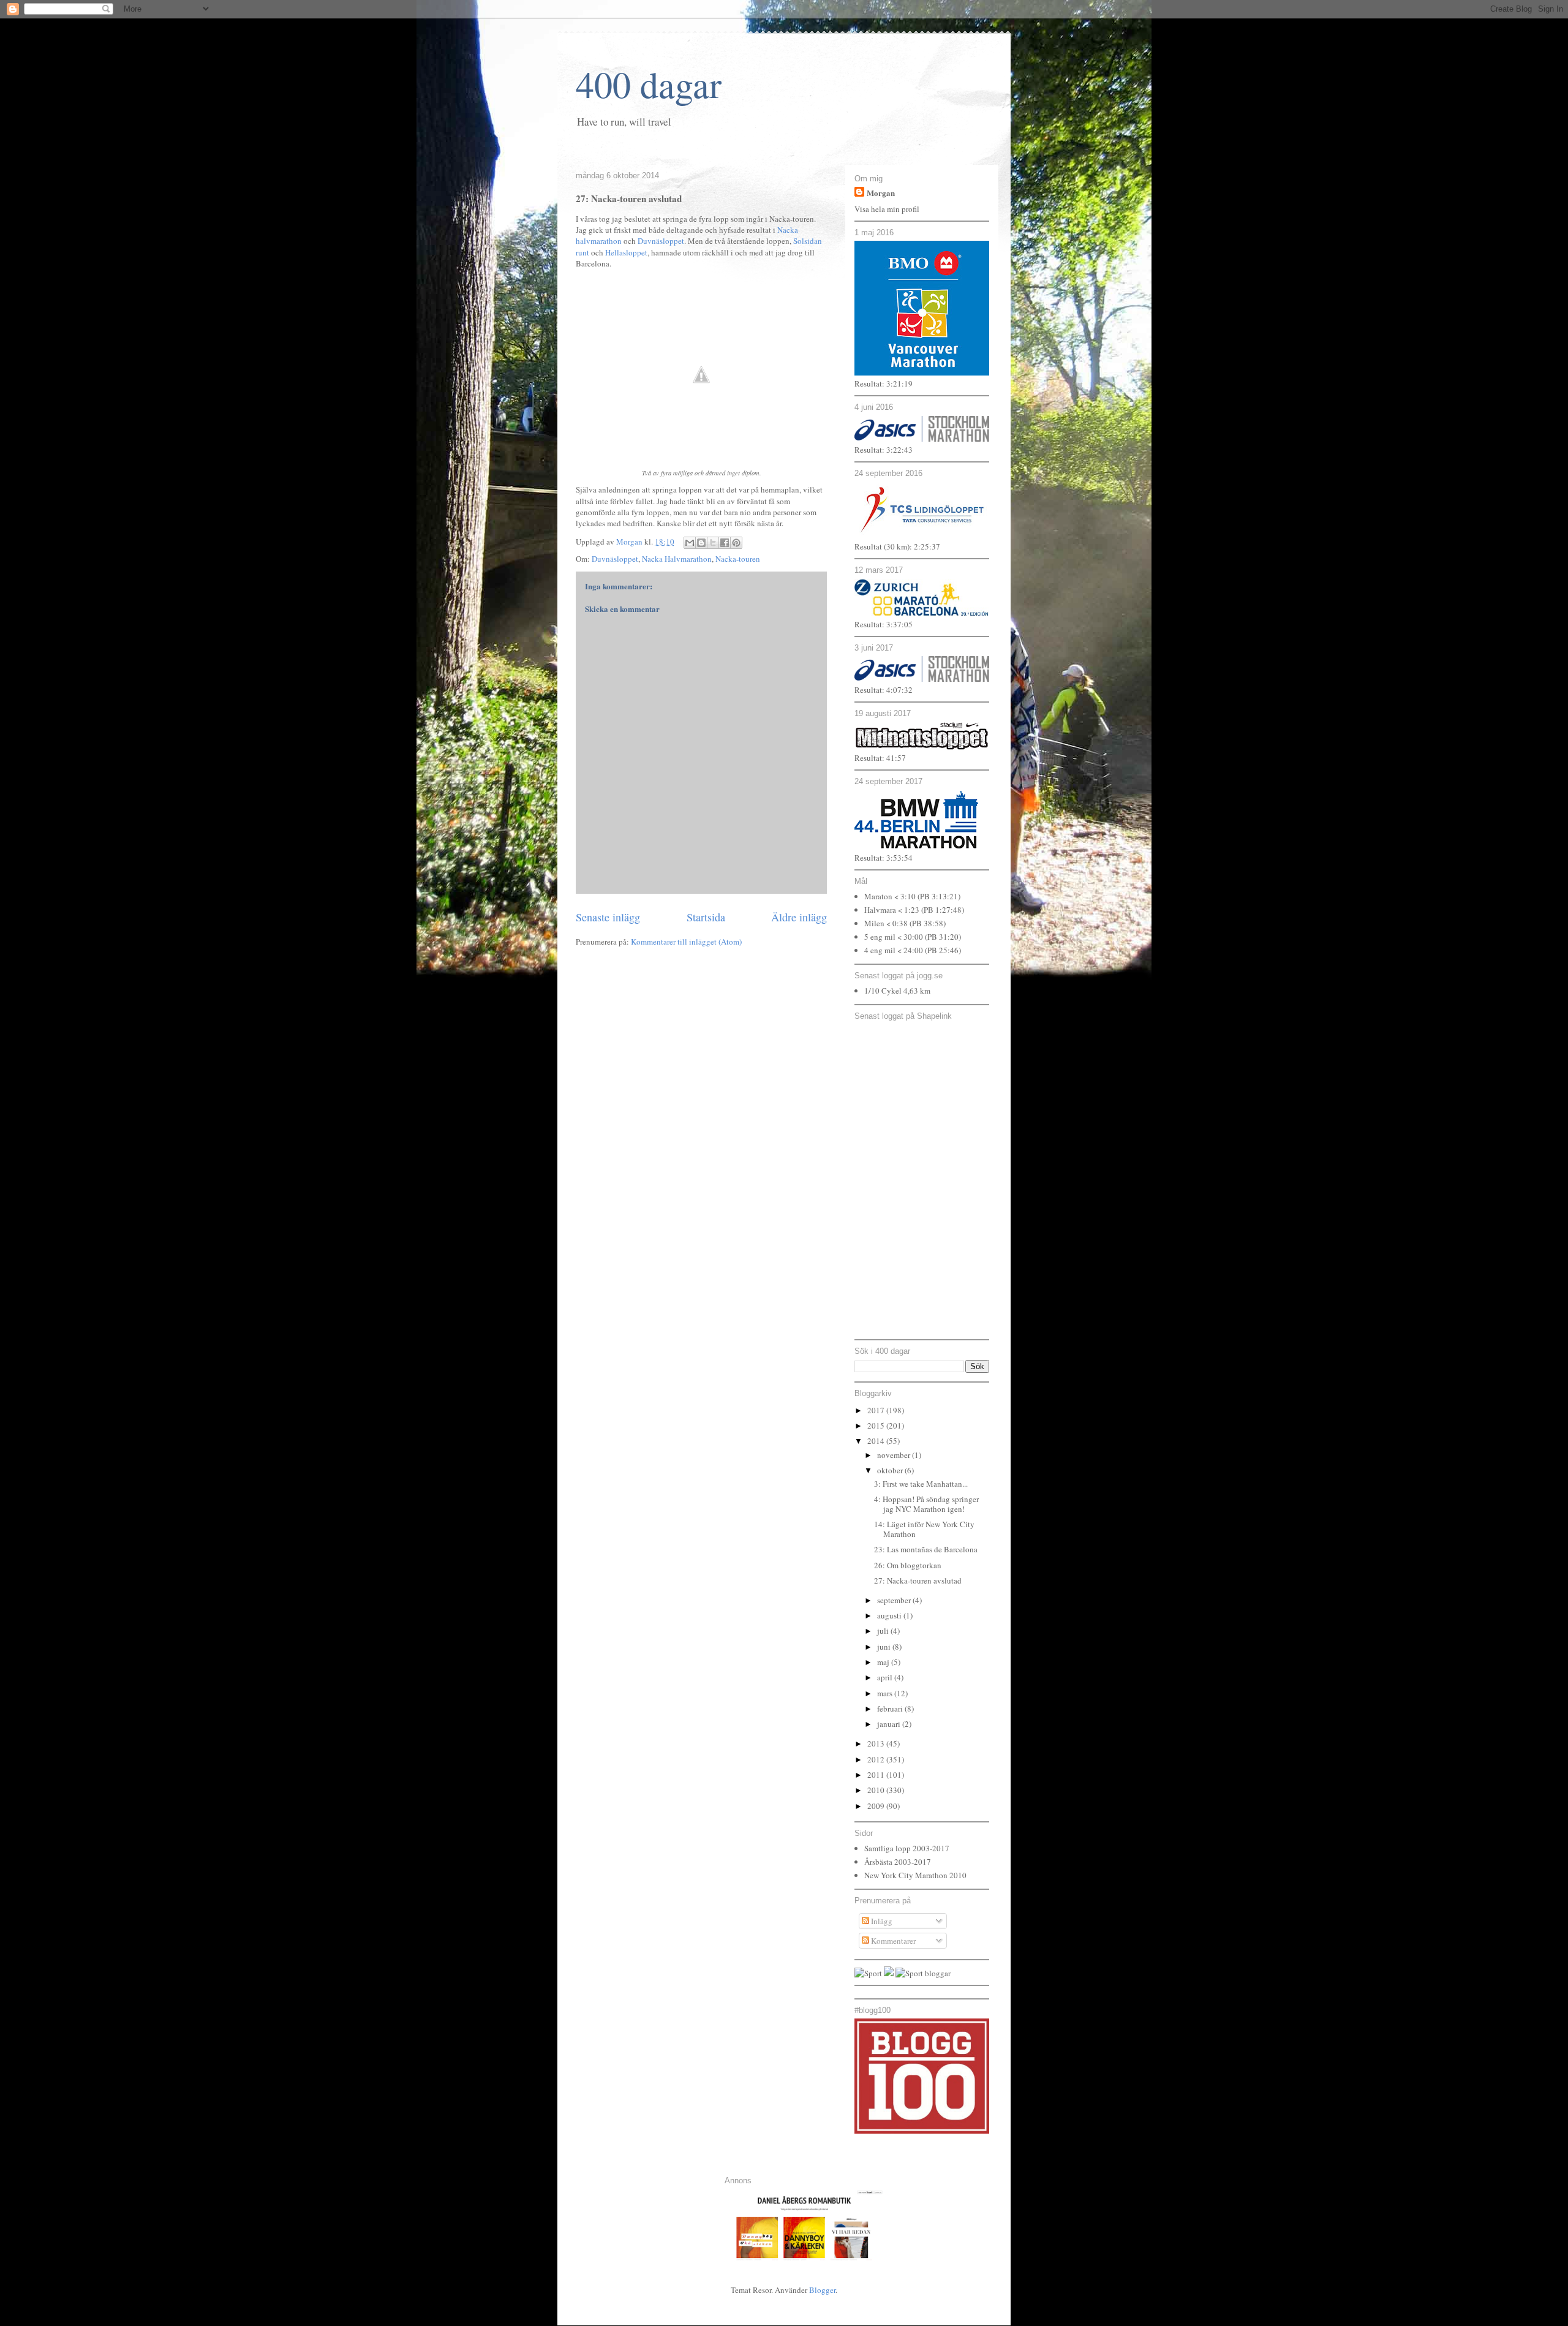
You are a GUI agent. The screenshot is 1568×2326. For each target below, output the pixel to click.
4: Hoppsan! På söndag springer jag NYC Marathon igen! (926, 1504)
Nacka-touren (738, 559)
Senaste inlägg (608, 917)
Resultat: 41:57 (880, 758)
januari (890, 1724)
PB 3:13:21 (939, 896)
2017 (877, 1410)
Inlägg (881, 1921)
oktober (891, 1470)
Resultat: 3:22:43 (884, 450)
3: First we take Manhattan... (921, 1484)
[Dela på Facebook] (725, 543)
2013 (877, 1743)
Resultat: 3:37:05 (884, 624)
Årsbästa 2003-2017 (898, 1862)
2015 (877, 1425)
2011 (877, 1775)
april (886, 1677)
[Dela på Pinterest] (736, 543)
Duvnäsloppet (661, 241)
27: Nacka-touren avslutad (918, 1580)
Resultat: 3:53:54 (884, 858)
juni (885, 1647)
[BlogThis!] (701, 543)
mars (886, 1693)
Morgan (881, 193)
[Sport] (868, 1973)
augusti (890, 1615)
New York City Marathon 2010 (915, 1875)
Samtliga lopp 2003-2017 (907, 1848)
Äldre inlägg (799, 917)
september (895, 1600)
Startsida (706, 917)
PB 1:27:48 (943, 910)
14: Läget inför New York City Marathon (924, 1529)
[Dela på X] (713, 543)
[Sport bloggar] (923, 1973)
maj (884, 1662)
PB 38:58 (928, 923)
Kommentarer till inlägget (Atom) (686, 942)
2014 (877, 1441)
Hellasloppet (626, 252)
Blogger (822, 2290)
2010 (877, 1790)
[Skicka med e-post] (690, 543)
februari (891, 1709)
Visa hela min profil (887, 209)
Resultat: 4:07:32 (884, 690)
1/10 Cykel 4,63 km (897, 991)
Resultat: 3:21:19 (884, 383)
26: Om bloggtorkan (908, 1565)
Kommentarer (892, 1941)
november (895, 1455)
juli (884, 1631)
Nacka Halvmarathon (677, 559)
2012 (877, 1759)
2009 (877, 1806)
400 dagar (649, 84)
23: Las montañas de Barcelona (926, 1549)
